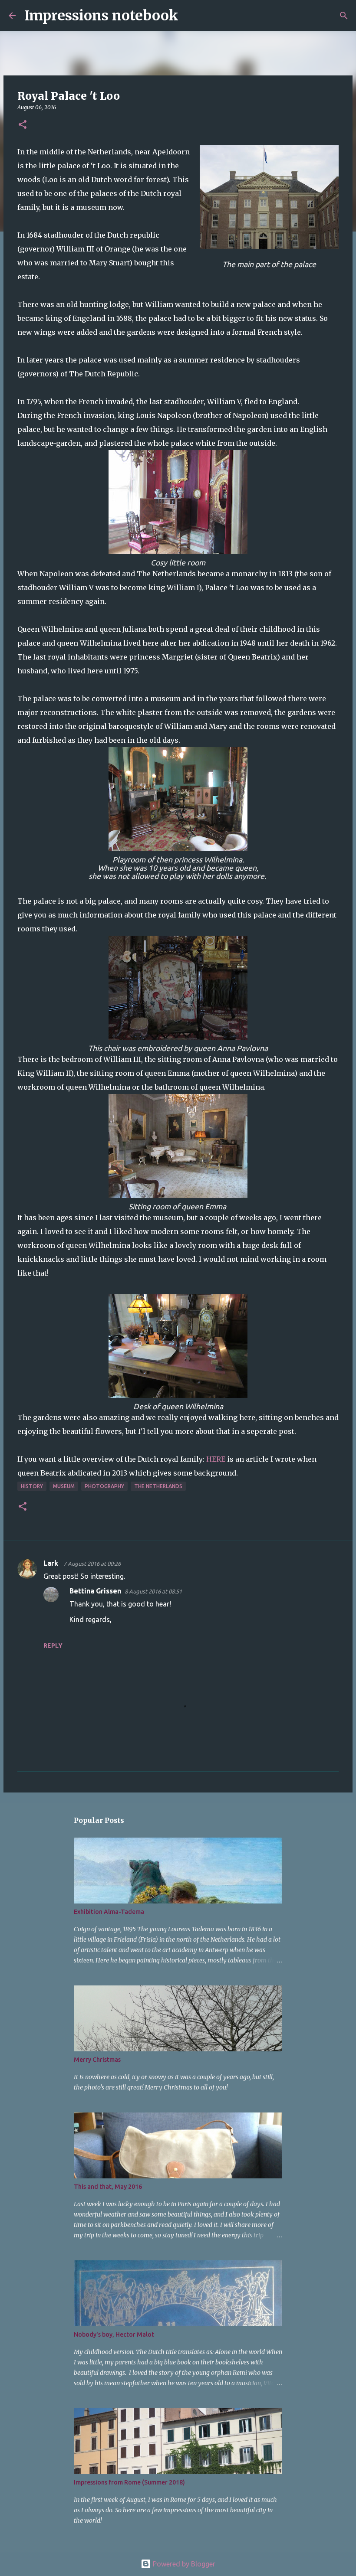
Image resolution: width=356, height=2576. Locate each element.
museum (64, 1486)
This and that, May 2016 (108, 2187)
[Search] (191, 16)
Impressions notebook (101, 16)
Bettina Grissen (95, 1591)
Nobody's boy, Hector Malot (114, 2334)
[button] (23, 125)
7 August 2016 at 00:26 (92, 1564)
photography (104, 1486)
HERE (216, 1459)
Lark (52, 1563)
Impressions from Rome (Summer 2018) (129, 2482)
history (32, 1486)
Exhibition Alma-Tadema (109, 1912)
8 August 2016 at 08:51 (153, 1591)
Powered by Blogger (183, 2564)
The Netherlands (158, 1486)
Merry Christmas (97, 2060)
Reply (53, 1646)
